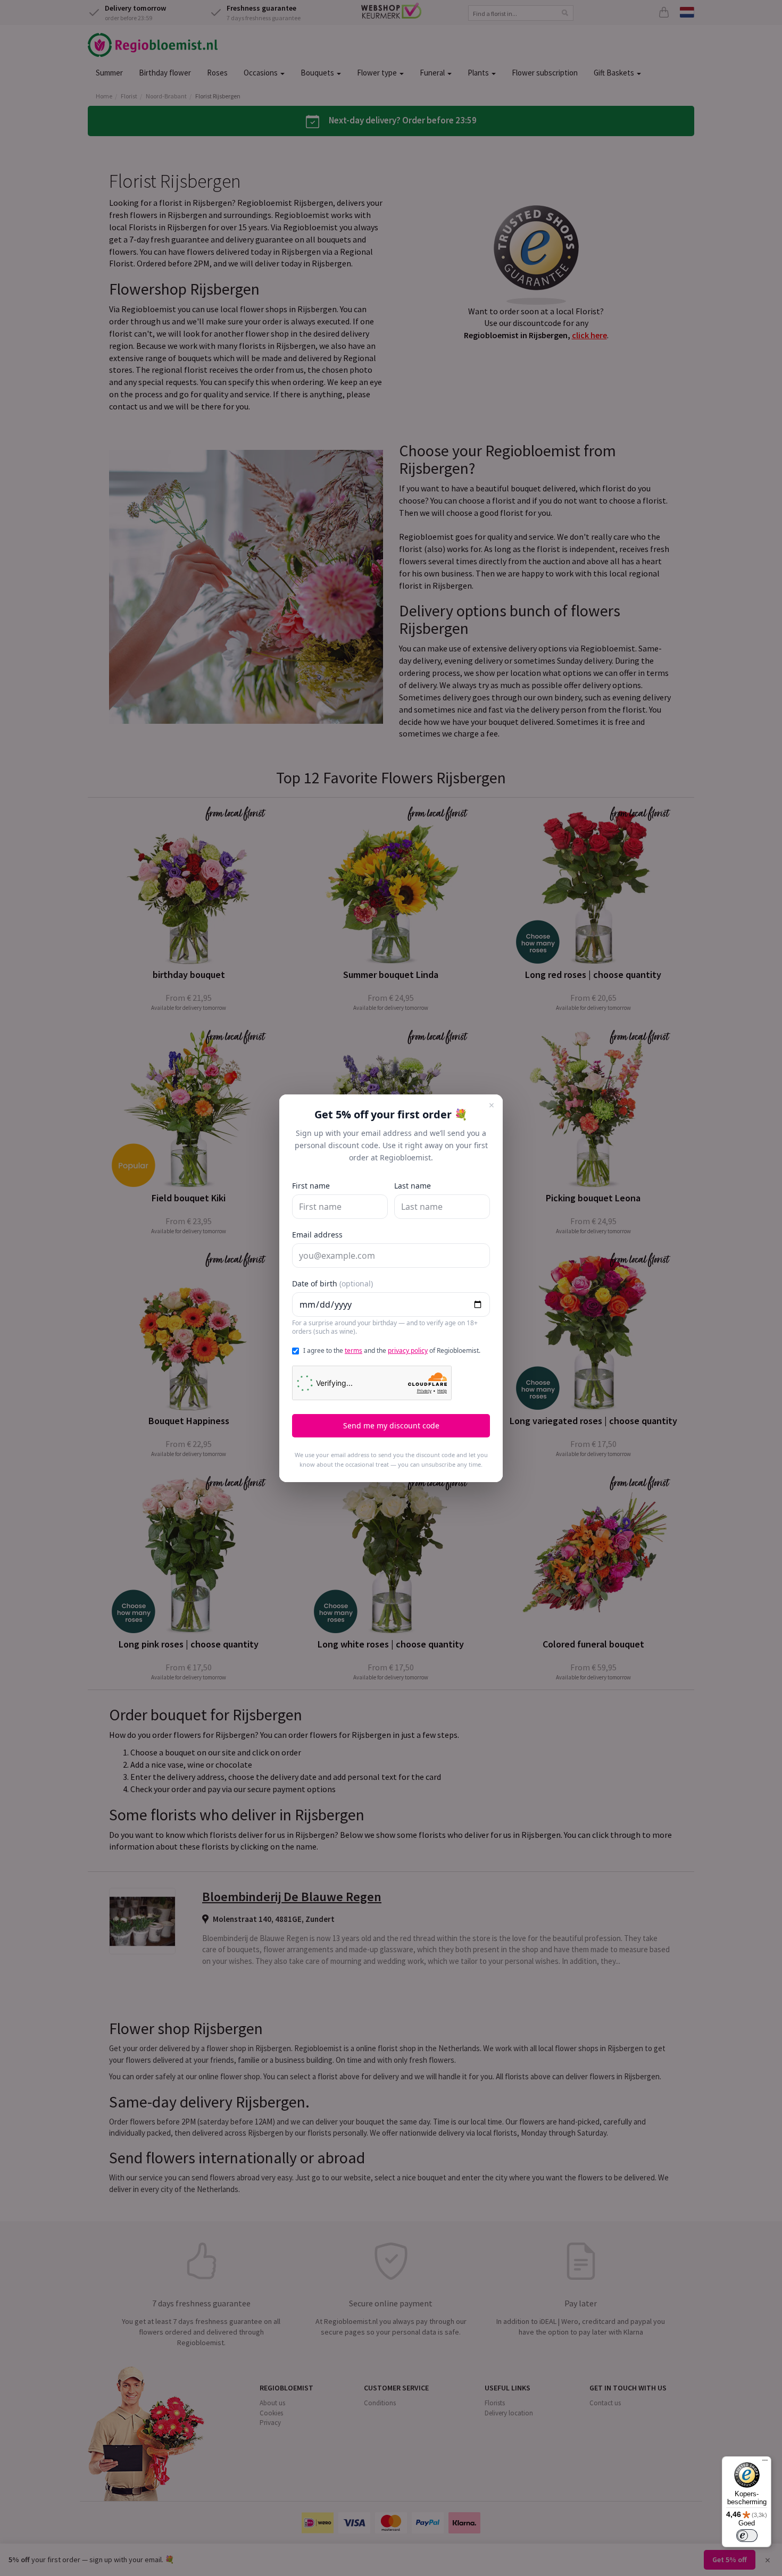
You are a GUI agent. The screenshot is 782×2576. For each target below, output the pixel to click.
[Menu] (765, 2463)
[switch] (747, 2536)
